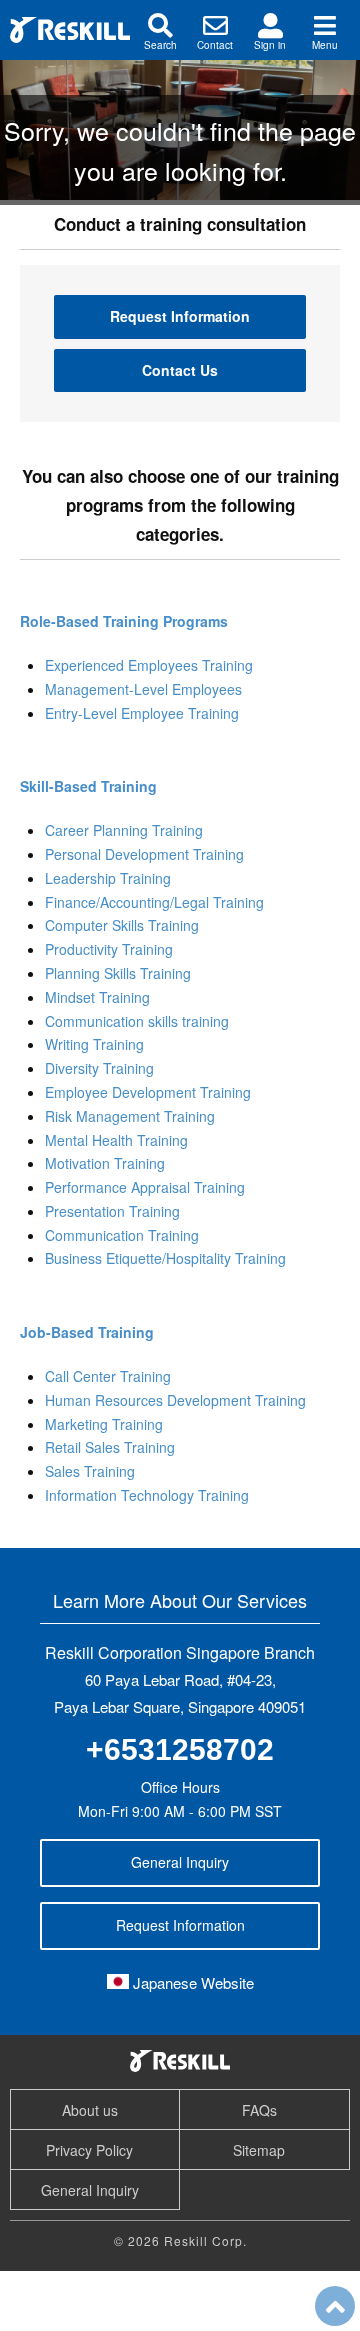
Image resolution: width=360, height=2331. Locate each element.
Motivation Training (105, 1163)
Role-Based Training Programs (124, 621)
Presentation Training (112, 1211)
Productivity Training (109, 949)
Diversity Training (99, 1068)
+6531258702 (180, 1749)
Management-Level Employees (143, 689)
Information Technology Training (147, 1495)
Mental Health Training (116, 1140)
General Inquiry (180, 1862)
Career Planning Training (124, 830)
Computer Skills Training (122, 925)
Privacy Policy (89, 2150)
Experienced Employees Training (149, 665)
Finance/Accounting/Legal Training (154, 902)
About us (90, 2110)
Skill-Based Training (88, 786)
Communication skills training (137, 1021)
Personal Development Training (144, 854)
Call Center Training (108, 1376)
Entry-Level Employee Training (142, 713)
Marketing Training (104, 1424)
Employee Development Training (148, 1092)
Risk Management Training (130, 1116)
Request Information (180, 316)
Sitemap (259, 2150)
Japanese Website (191, 1982)
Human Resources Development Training (175, 1400)
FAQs (259, 2110)
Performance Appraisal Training (145, 1187)
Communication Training (122, 1235)
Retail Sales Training (110, 1447)
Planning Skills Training (118, 973)
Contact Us (180, 370)
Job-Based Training (87, 1332)
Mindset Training (97, 997)
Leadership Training (108, 878)
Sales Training (90, 1471)
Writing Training (94, 1044)
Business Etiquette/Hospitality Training (165, 1258)
